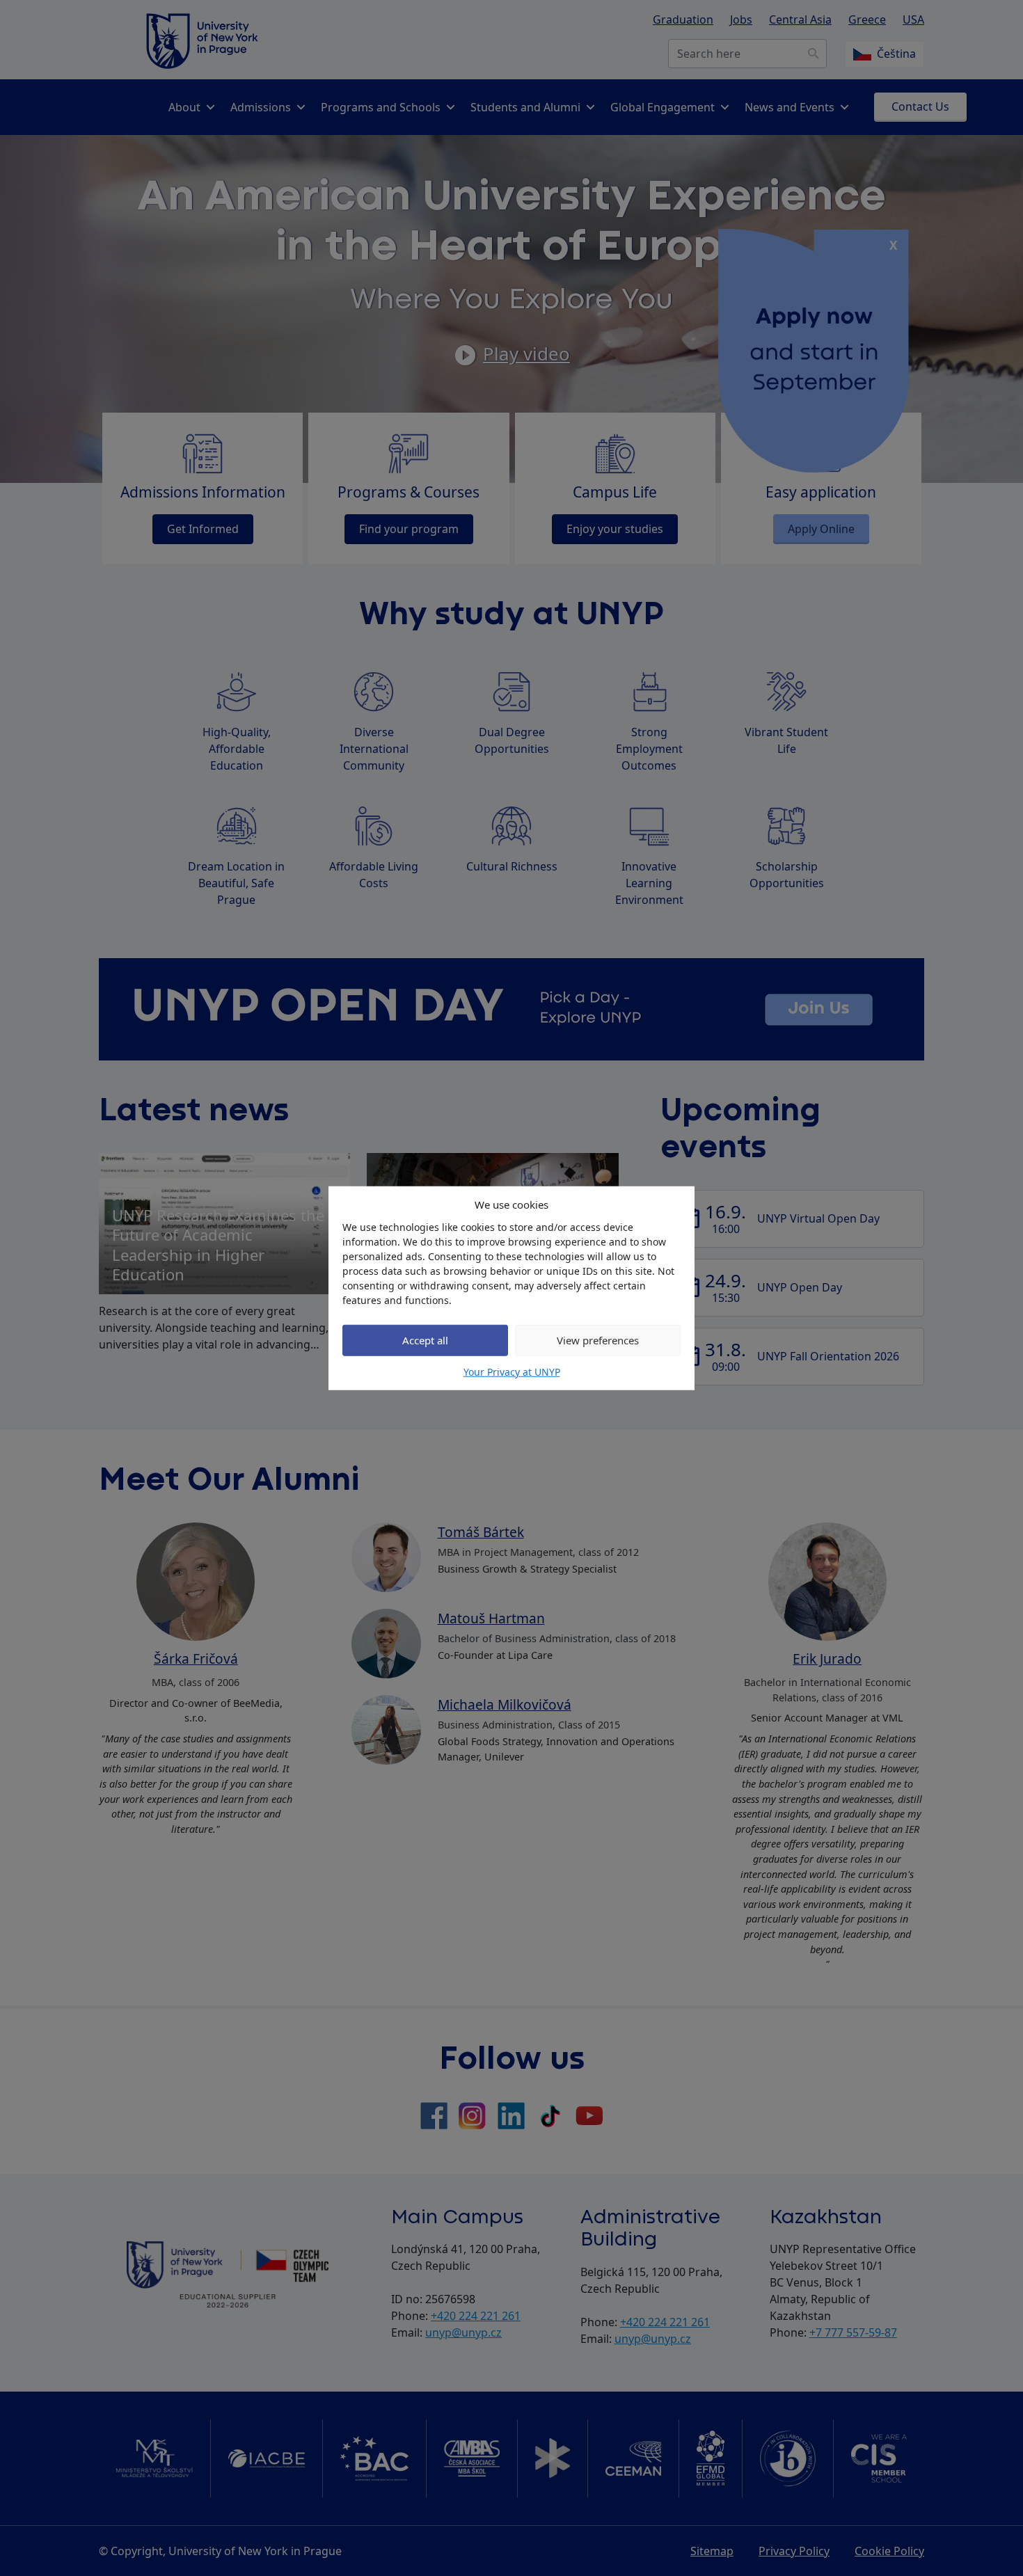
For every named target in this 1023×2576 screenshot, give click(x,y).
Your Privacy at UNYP (512, 1371)
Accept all (425, 1340)
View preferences (598, 1340)
